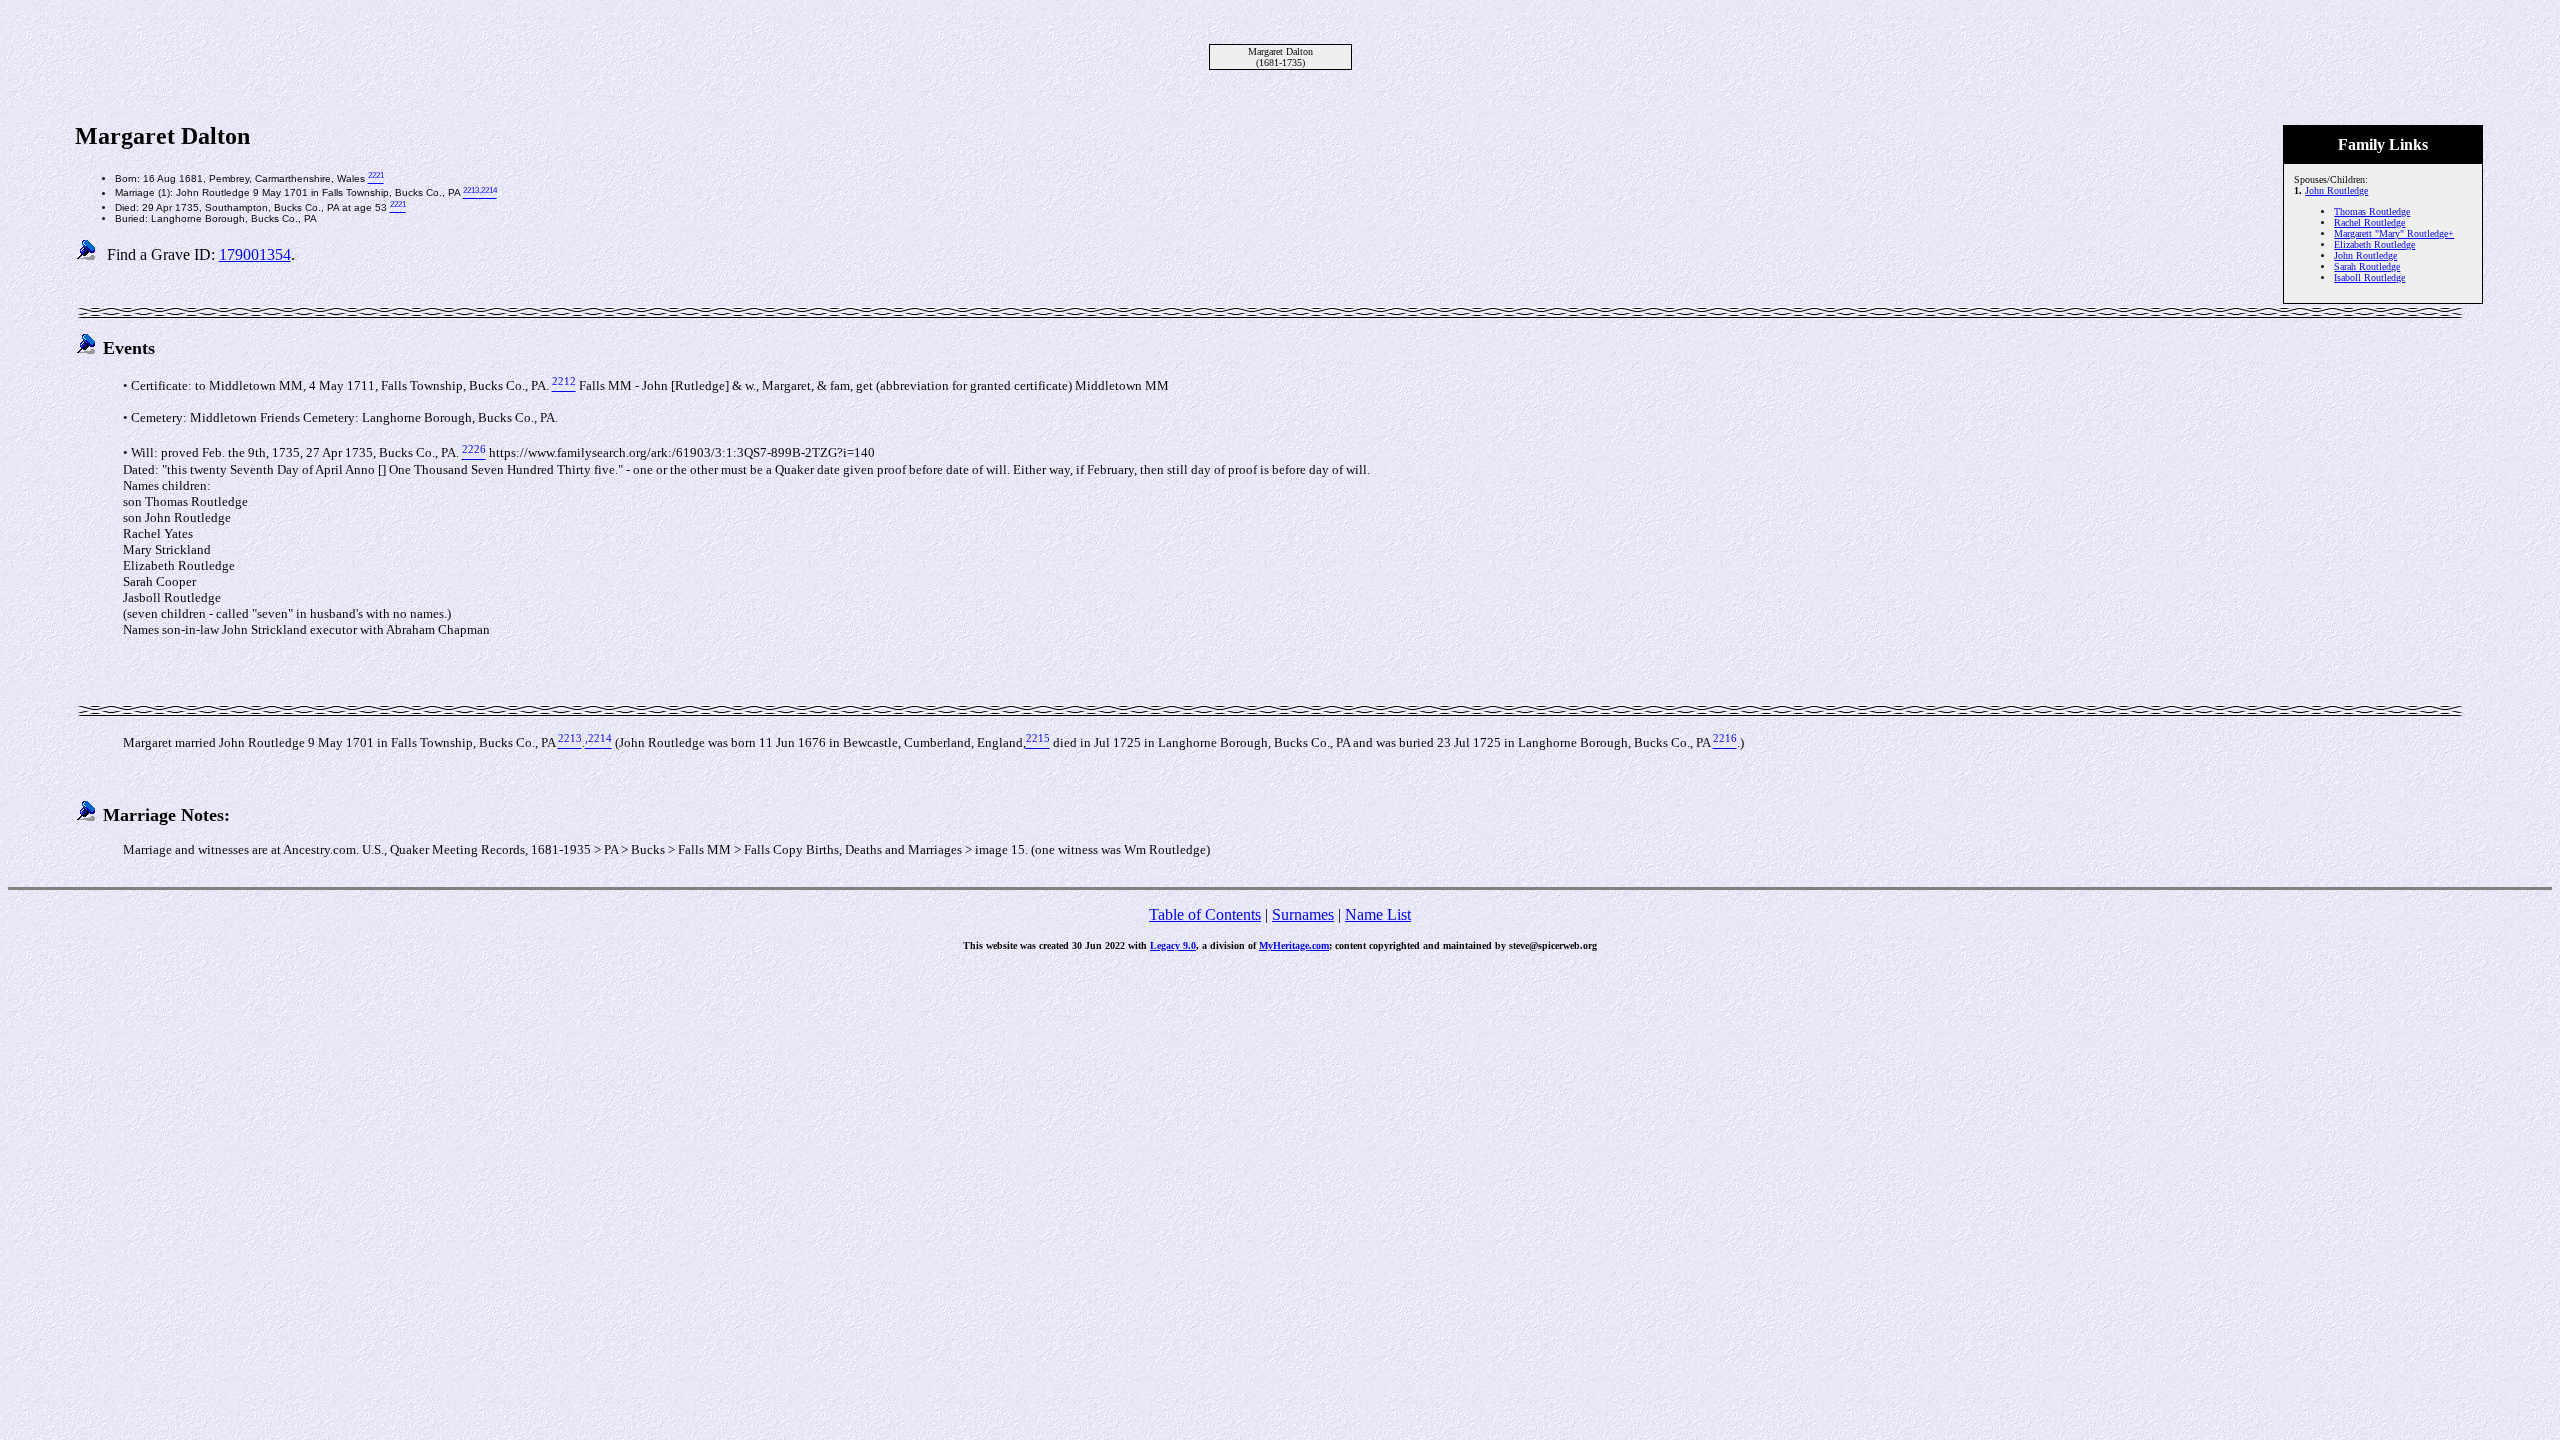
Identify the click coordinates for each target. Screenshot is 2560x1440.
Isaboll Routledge (2369, 277)
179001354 (255, 254)
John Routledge (2336, 190)
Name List (1378, 914)
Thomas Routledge (2372, 211)
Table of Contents (1205, 914)
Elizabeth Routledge (2374, 244)
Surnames (1303, 914)
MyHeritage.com (1294, 945)
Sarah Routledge (2367, 266)
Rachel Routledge (2369, 222)
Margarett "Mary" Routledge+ (2394, 233)
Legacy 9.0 (1173, 945)
